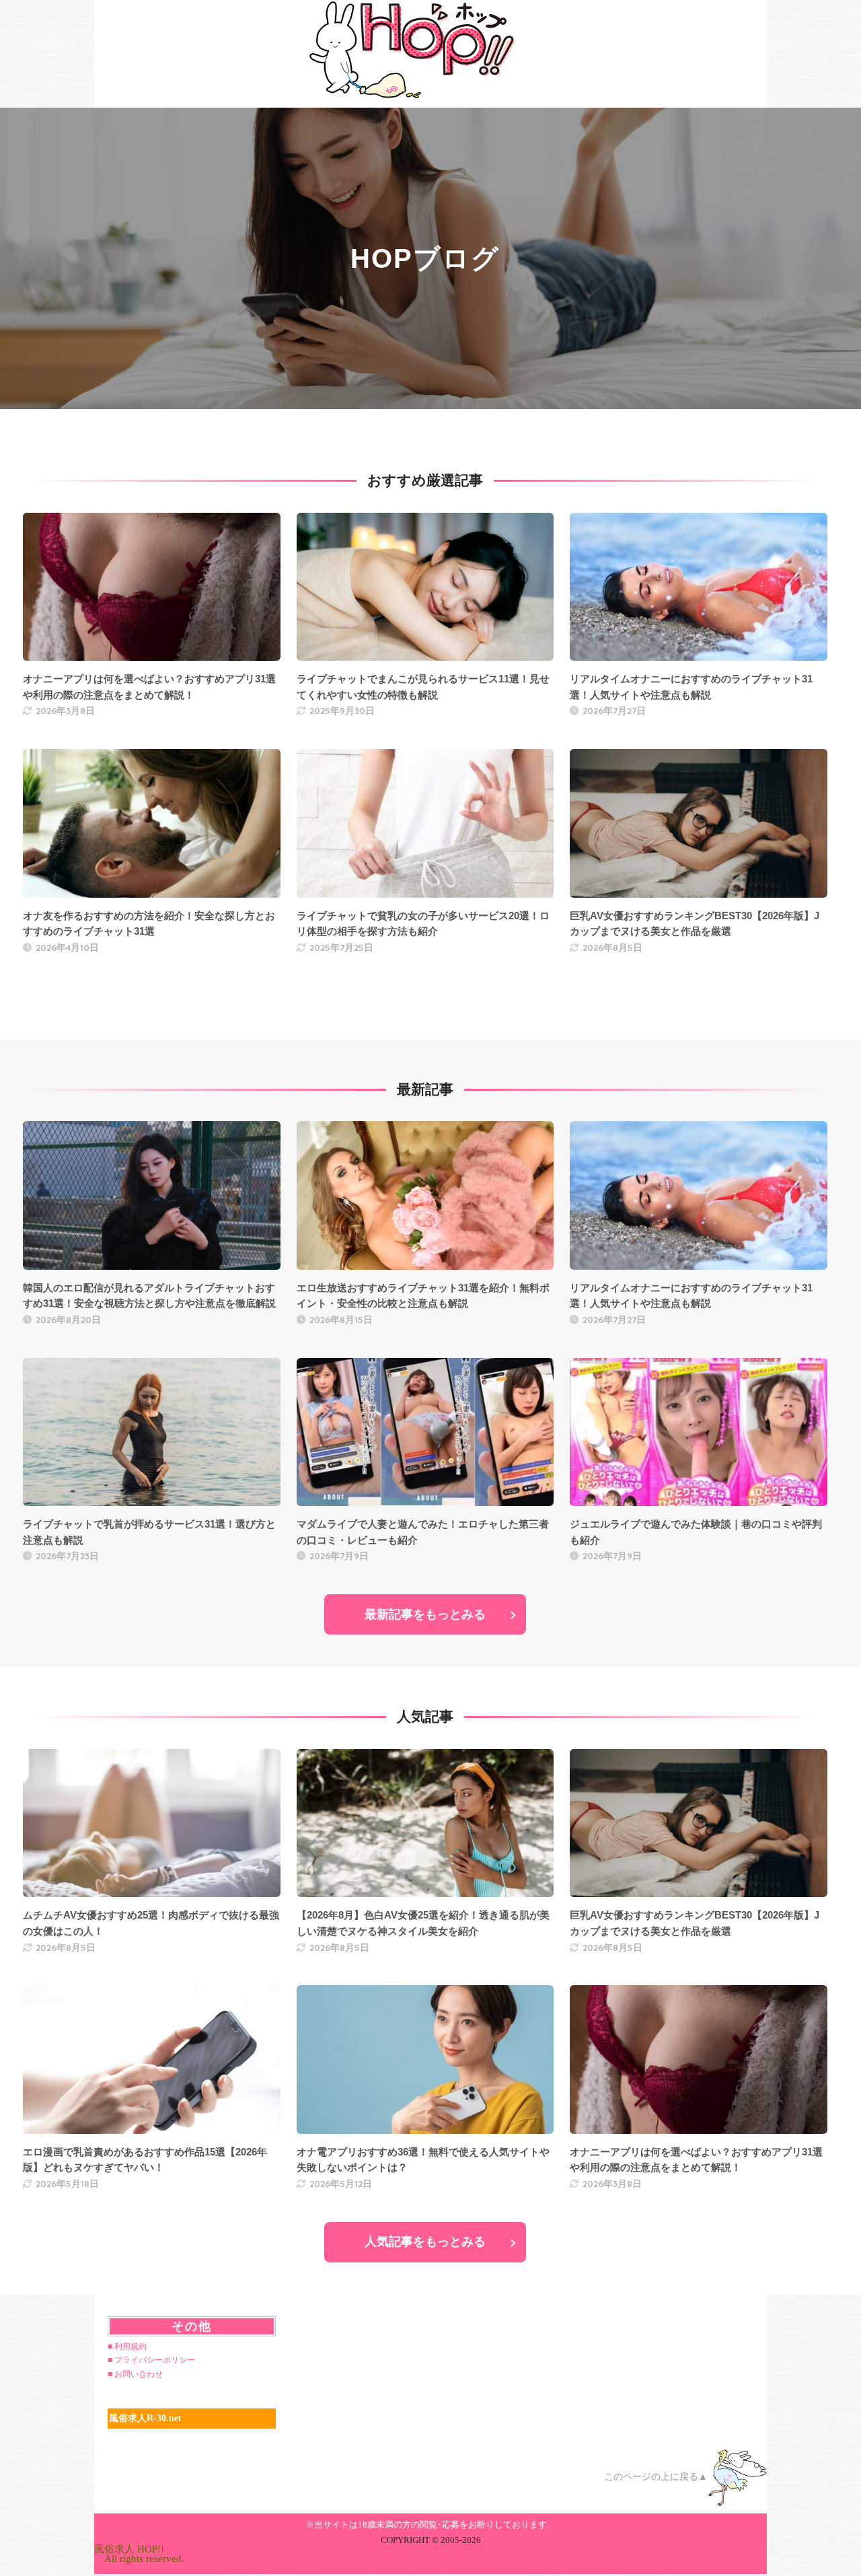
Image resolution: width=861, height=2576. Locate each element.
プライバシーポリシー (155, 2360)
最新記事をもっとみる (425, 1614)
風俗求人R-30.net (145, 2418)
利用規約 (130, 2347)
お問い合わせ (139, 2374)
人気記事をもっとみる (425, 2242)
